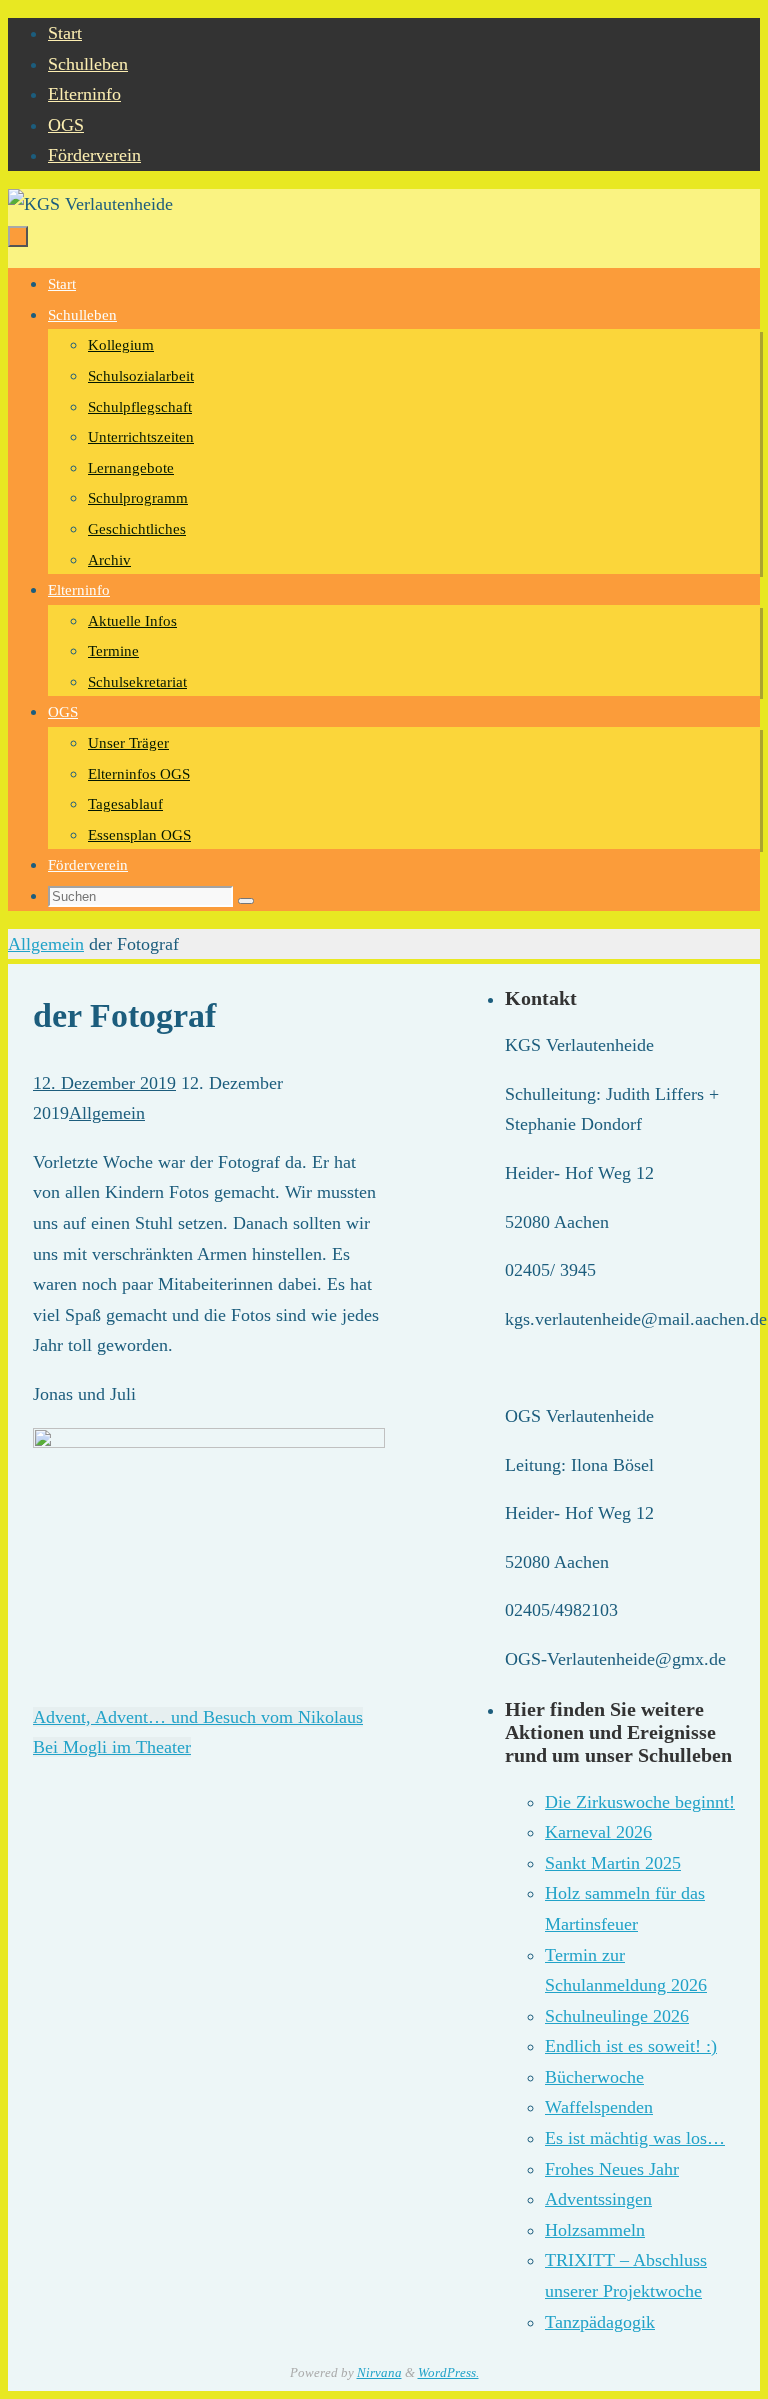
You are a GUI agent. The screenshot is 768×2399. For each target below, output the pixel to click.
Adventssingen (598, 2199)
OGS (66, 125)
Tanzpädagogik (600, 2322)
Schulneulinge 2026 (617, 2016)
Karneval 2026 (598, 1832)
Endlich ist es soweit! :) (631, 2046)
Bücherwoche (594, 2077)
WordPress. (448, 2372)
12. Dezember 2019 (104, 1083)
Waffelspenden (599, 2107)
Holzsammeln (595, 2230)
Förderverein (94, 155)
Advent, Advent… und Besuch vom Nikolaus (198, 1717)
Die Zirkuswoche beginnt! (640, 1802)
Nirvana (379, 2372)
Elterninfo (84, 94)
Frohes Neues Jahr (612, 2169)
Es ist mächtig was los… (635, 2138)
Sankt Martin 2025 (613, 1863)
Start (65, 33)
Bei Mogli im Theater (112, 1747)
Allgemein (46, 944)
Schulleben (88, 64)
